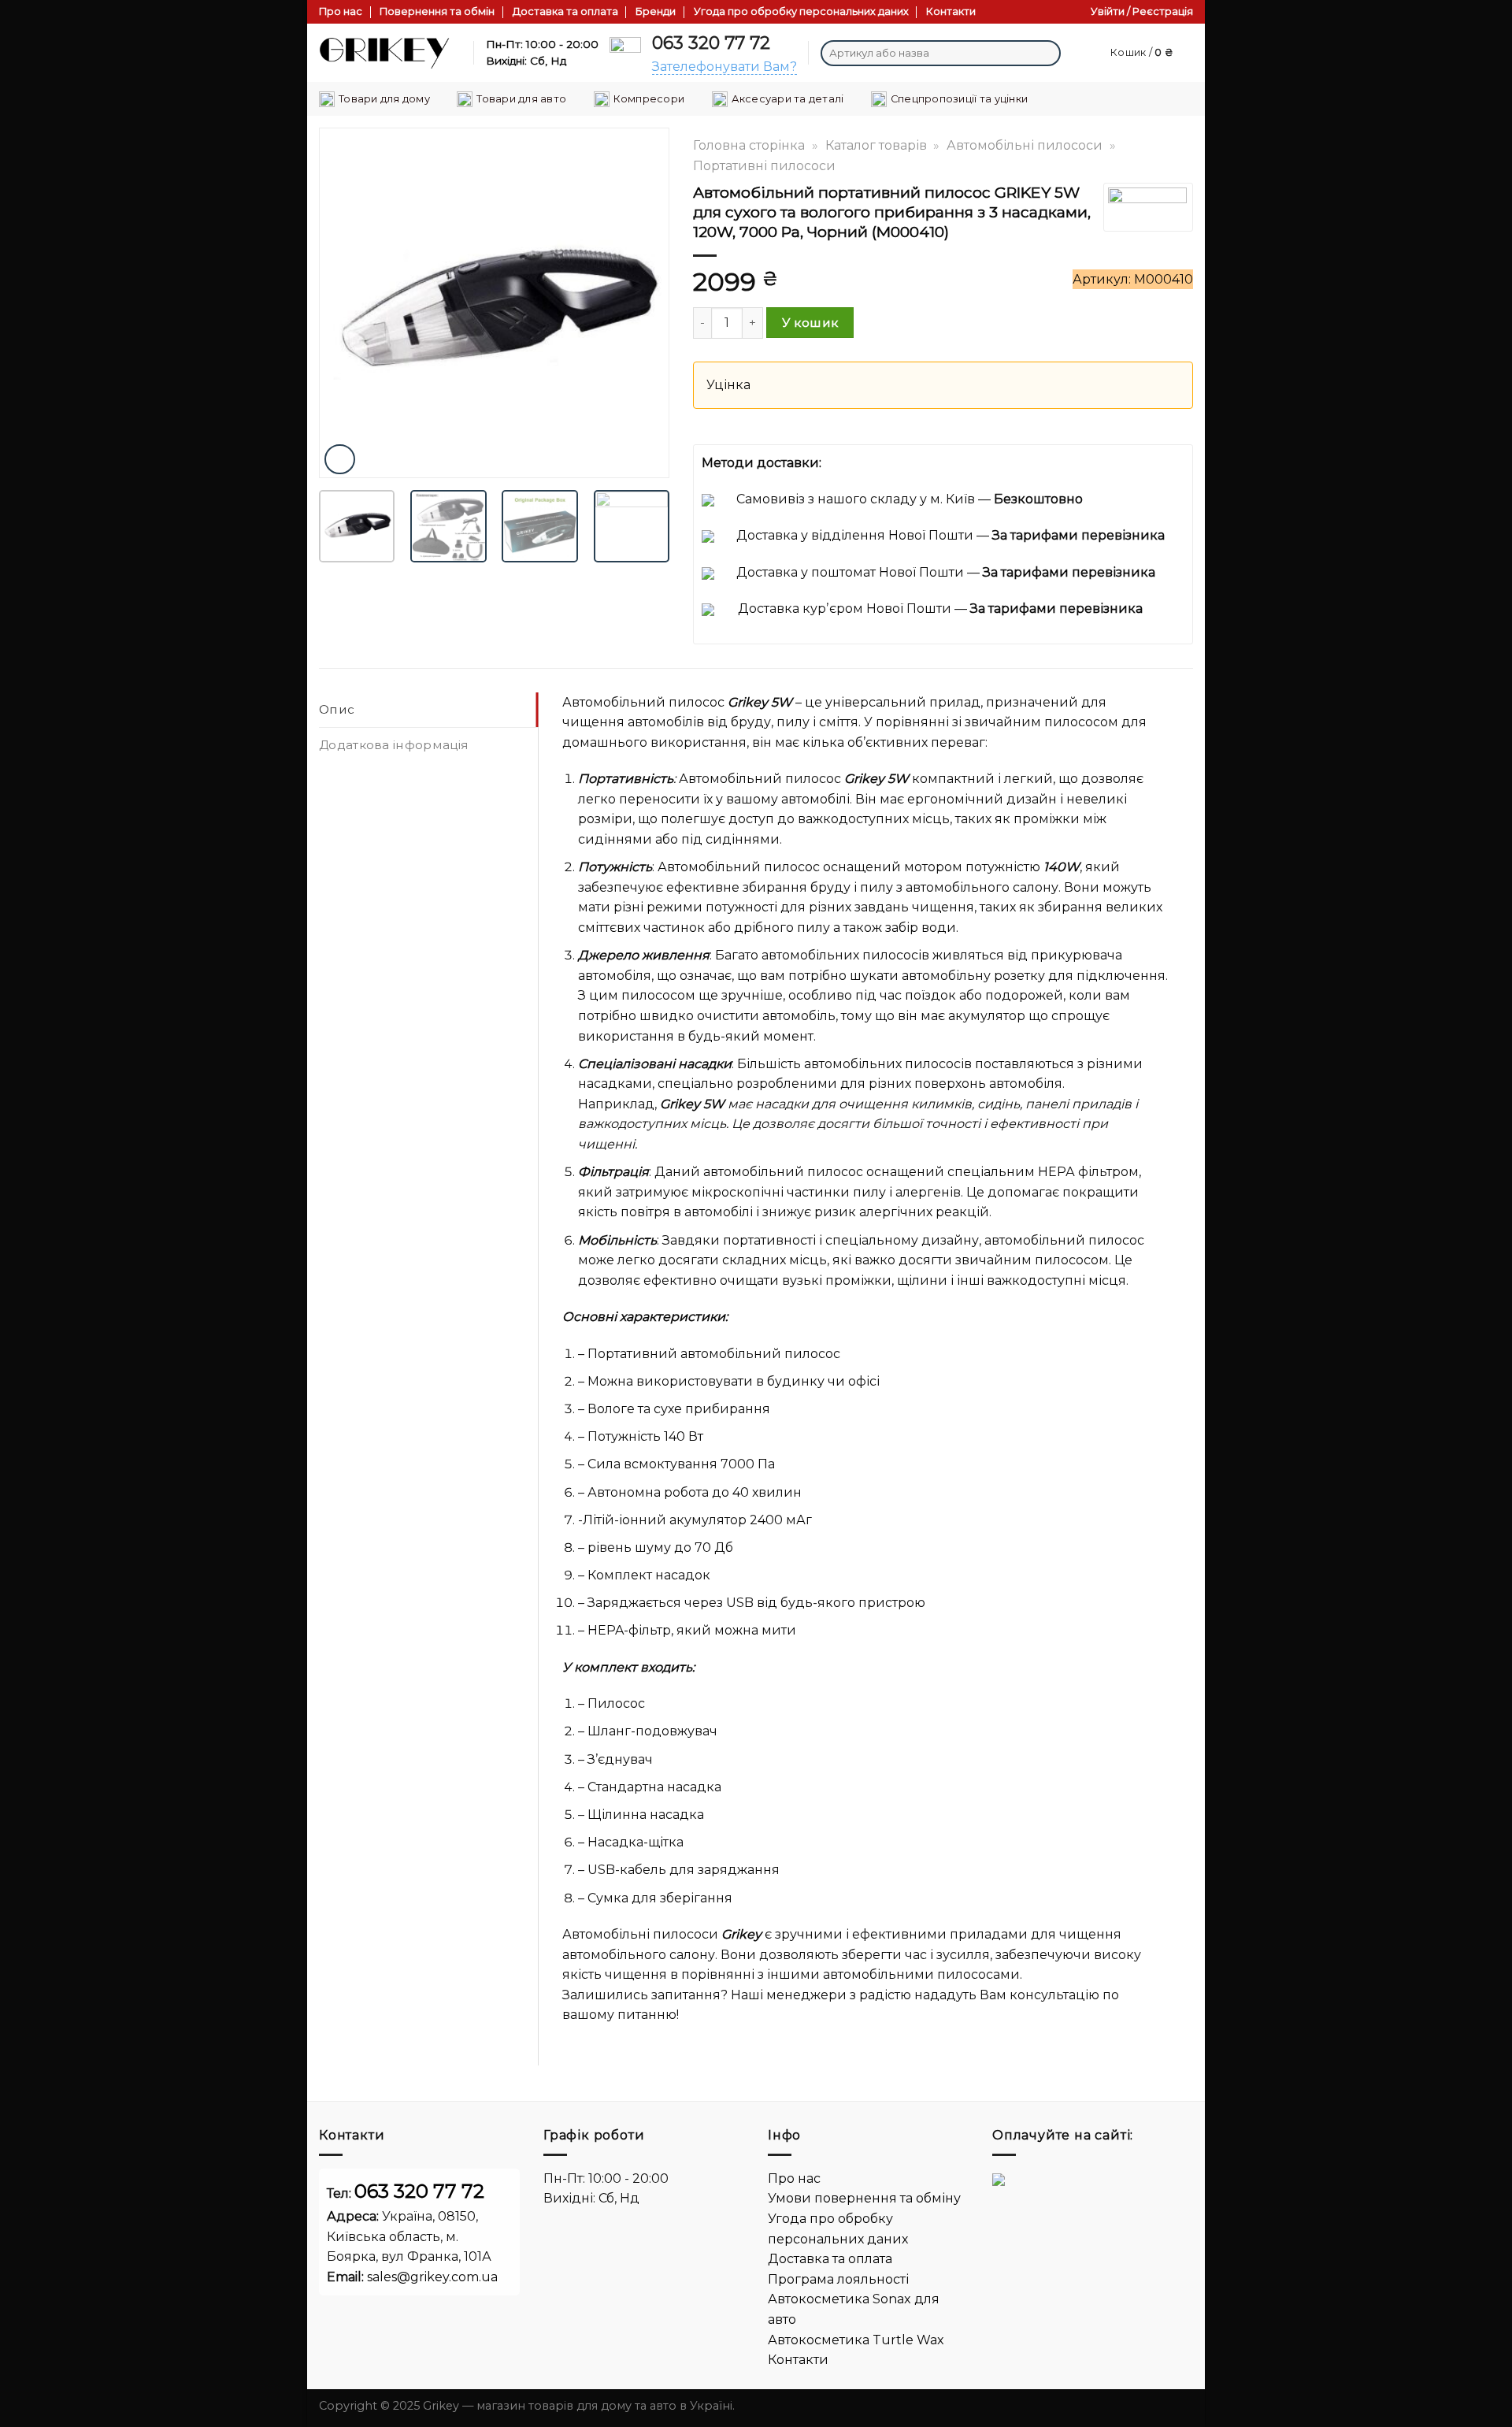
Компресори (649, 99)
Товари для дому (384, 99)
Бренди (656, 11)
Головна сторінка (749, 145)
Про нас (341, 11)
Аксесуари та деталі (788, 99)
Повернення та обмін (437, 11)
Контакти (951, 11)
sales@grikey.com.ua (432, 2277)
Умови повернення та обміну (864, 2198)
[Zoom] (340, 460)
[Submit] (1046, 54)
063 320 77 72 (711, 43)
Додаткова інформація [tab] (394, 745)
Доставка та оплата (565, 11)
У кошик (810, 323)
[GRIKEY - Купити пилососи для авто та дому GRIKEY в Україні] (384, 53)
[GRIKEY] (1147, 207)
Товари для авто (521, 99)
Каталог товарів (876, 145)
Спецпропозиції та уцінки (959, 99)
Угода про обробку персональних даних (801, 11)
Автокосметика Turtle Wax (856, 2340)
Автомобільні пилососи (1025, 145)
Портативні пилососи (764, 166)
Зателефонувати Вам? (724, 67)
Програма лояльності (838, 2279)
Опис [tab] (337, 709)
